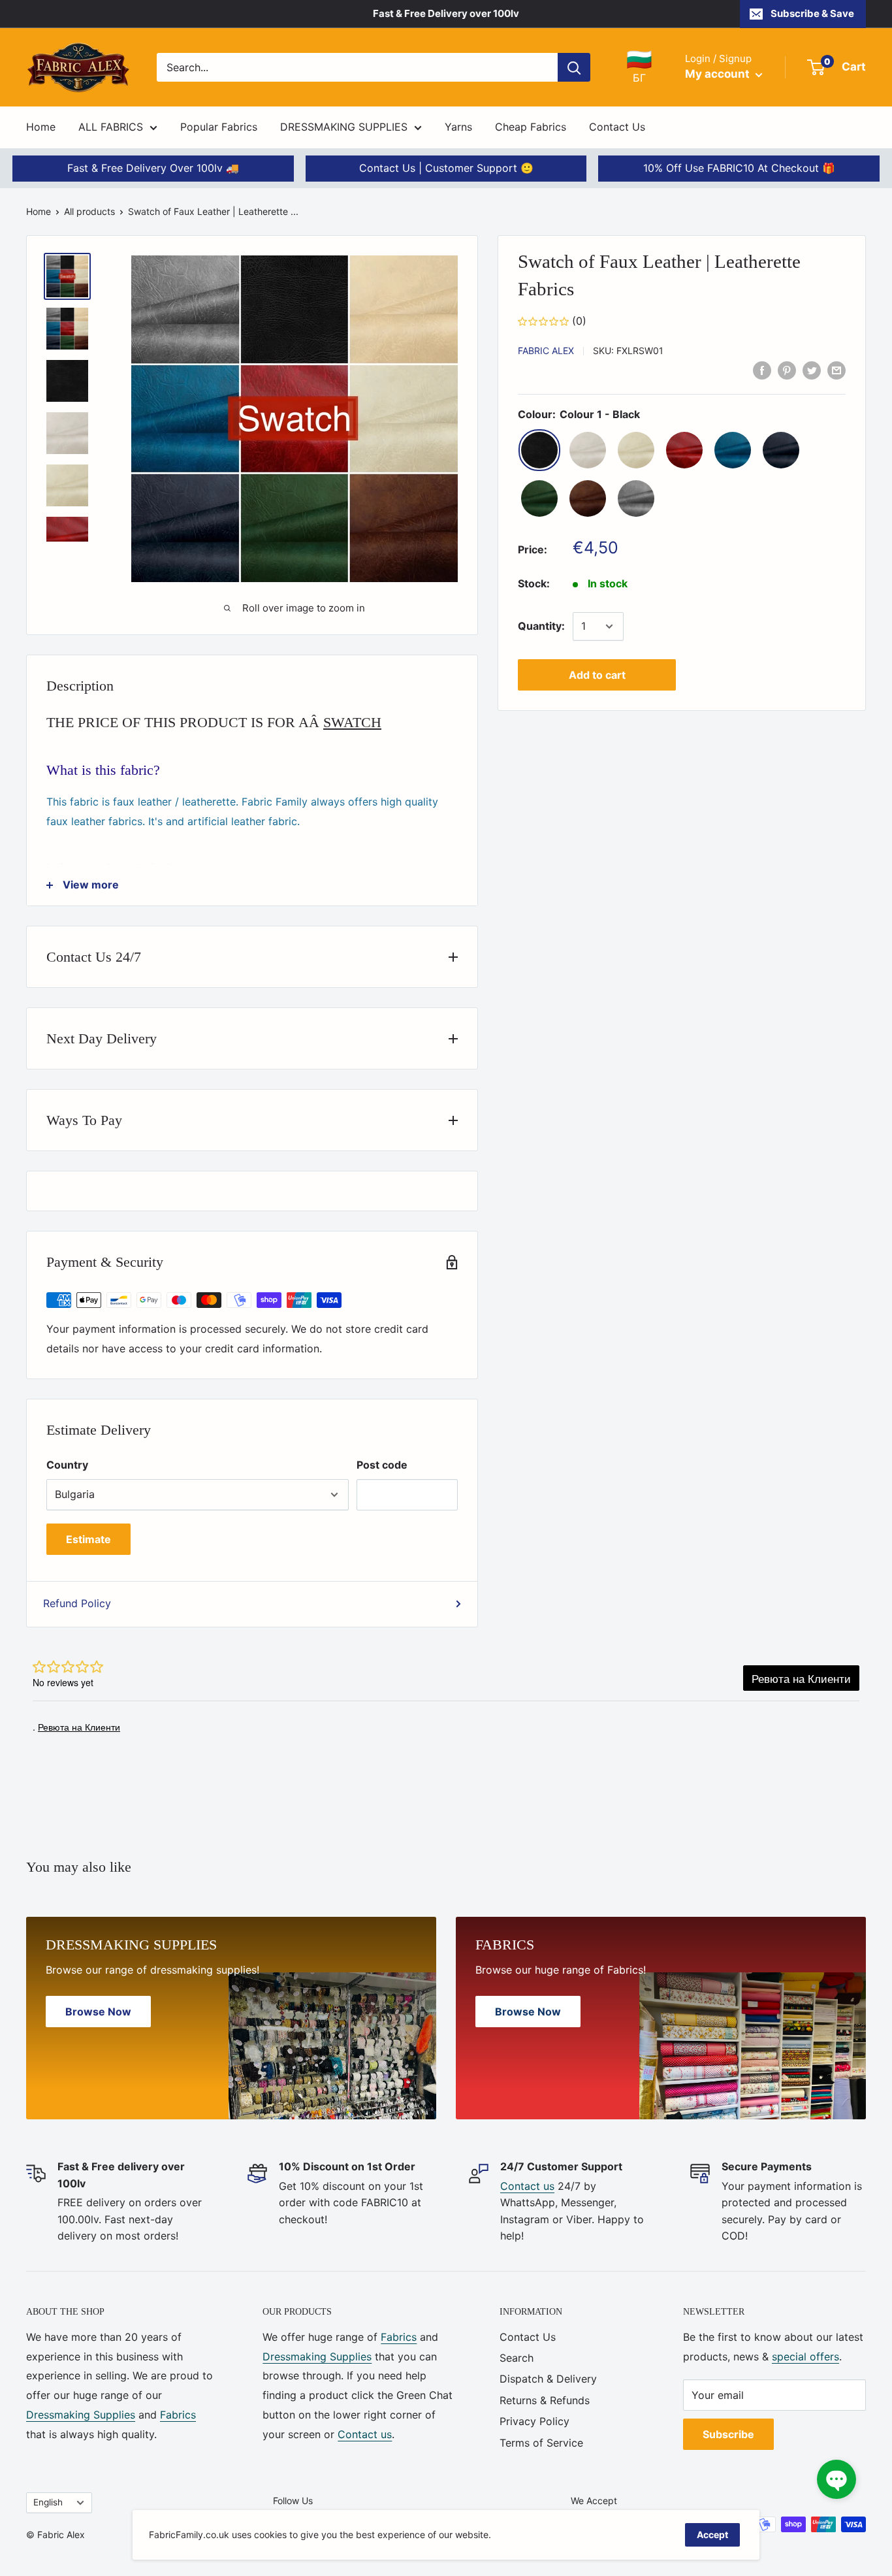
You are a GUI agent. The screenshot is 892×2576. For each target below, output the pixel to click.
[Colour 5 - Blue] (733, 450)
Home (41, 127)
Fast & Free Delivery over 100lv (446, 13)
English (48, 2502)
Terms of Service (541, 2443)
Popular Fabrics (219, 127)
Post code (382, 1465)
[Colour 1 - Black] (539, 450)
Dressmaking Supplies (81, 2415)
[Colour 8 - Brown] (588, 498)
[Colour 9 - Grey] (636, 498)
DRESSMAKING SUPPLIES (344, 127)
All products (89, 211)
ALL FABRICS (111, 127)
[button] (836, 2479)
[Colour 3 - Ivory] (636, 450)
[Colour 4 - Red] (684, 450)
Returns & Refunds (545, 2400)
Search (517, 2358)
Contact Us (617, 127)
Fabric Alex (546, 351)
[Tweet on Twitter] (812, 370)
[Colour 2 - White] (588, 450)
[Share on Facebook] (762, 370)
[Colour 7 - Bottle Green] (539, 498)
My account (719, 74)
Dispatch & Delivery (548, 2379)
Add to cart (597, 675)
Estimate (88, 1539)
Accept (712, 2535)
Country (67, 1465)
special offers (805, 2356)
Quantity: (541, 626)
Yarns (458, 127)
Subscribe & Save (812, 13)
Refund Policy (77, 1603)
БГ (639, 67)
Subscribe (728, 2434)
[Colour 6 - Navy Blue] (781, 450)
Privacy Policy (534, 2421)
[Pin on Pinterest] (787, 370)
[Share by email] (836, 370)
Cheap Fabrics (531, 127)
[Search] (574, 67)
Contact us (527, 2186)
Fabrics (178, 2415)
